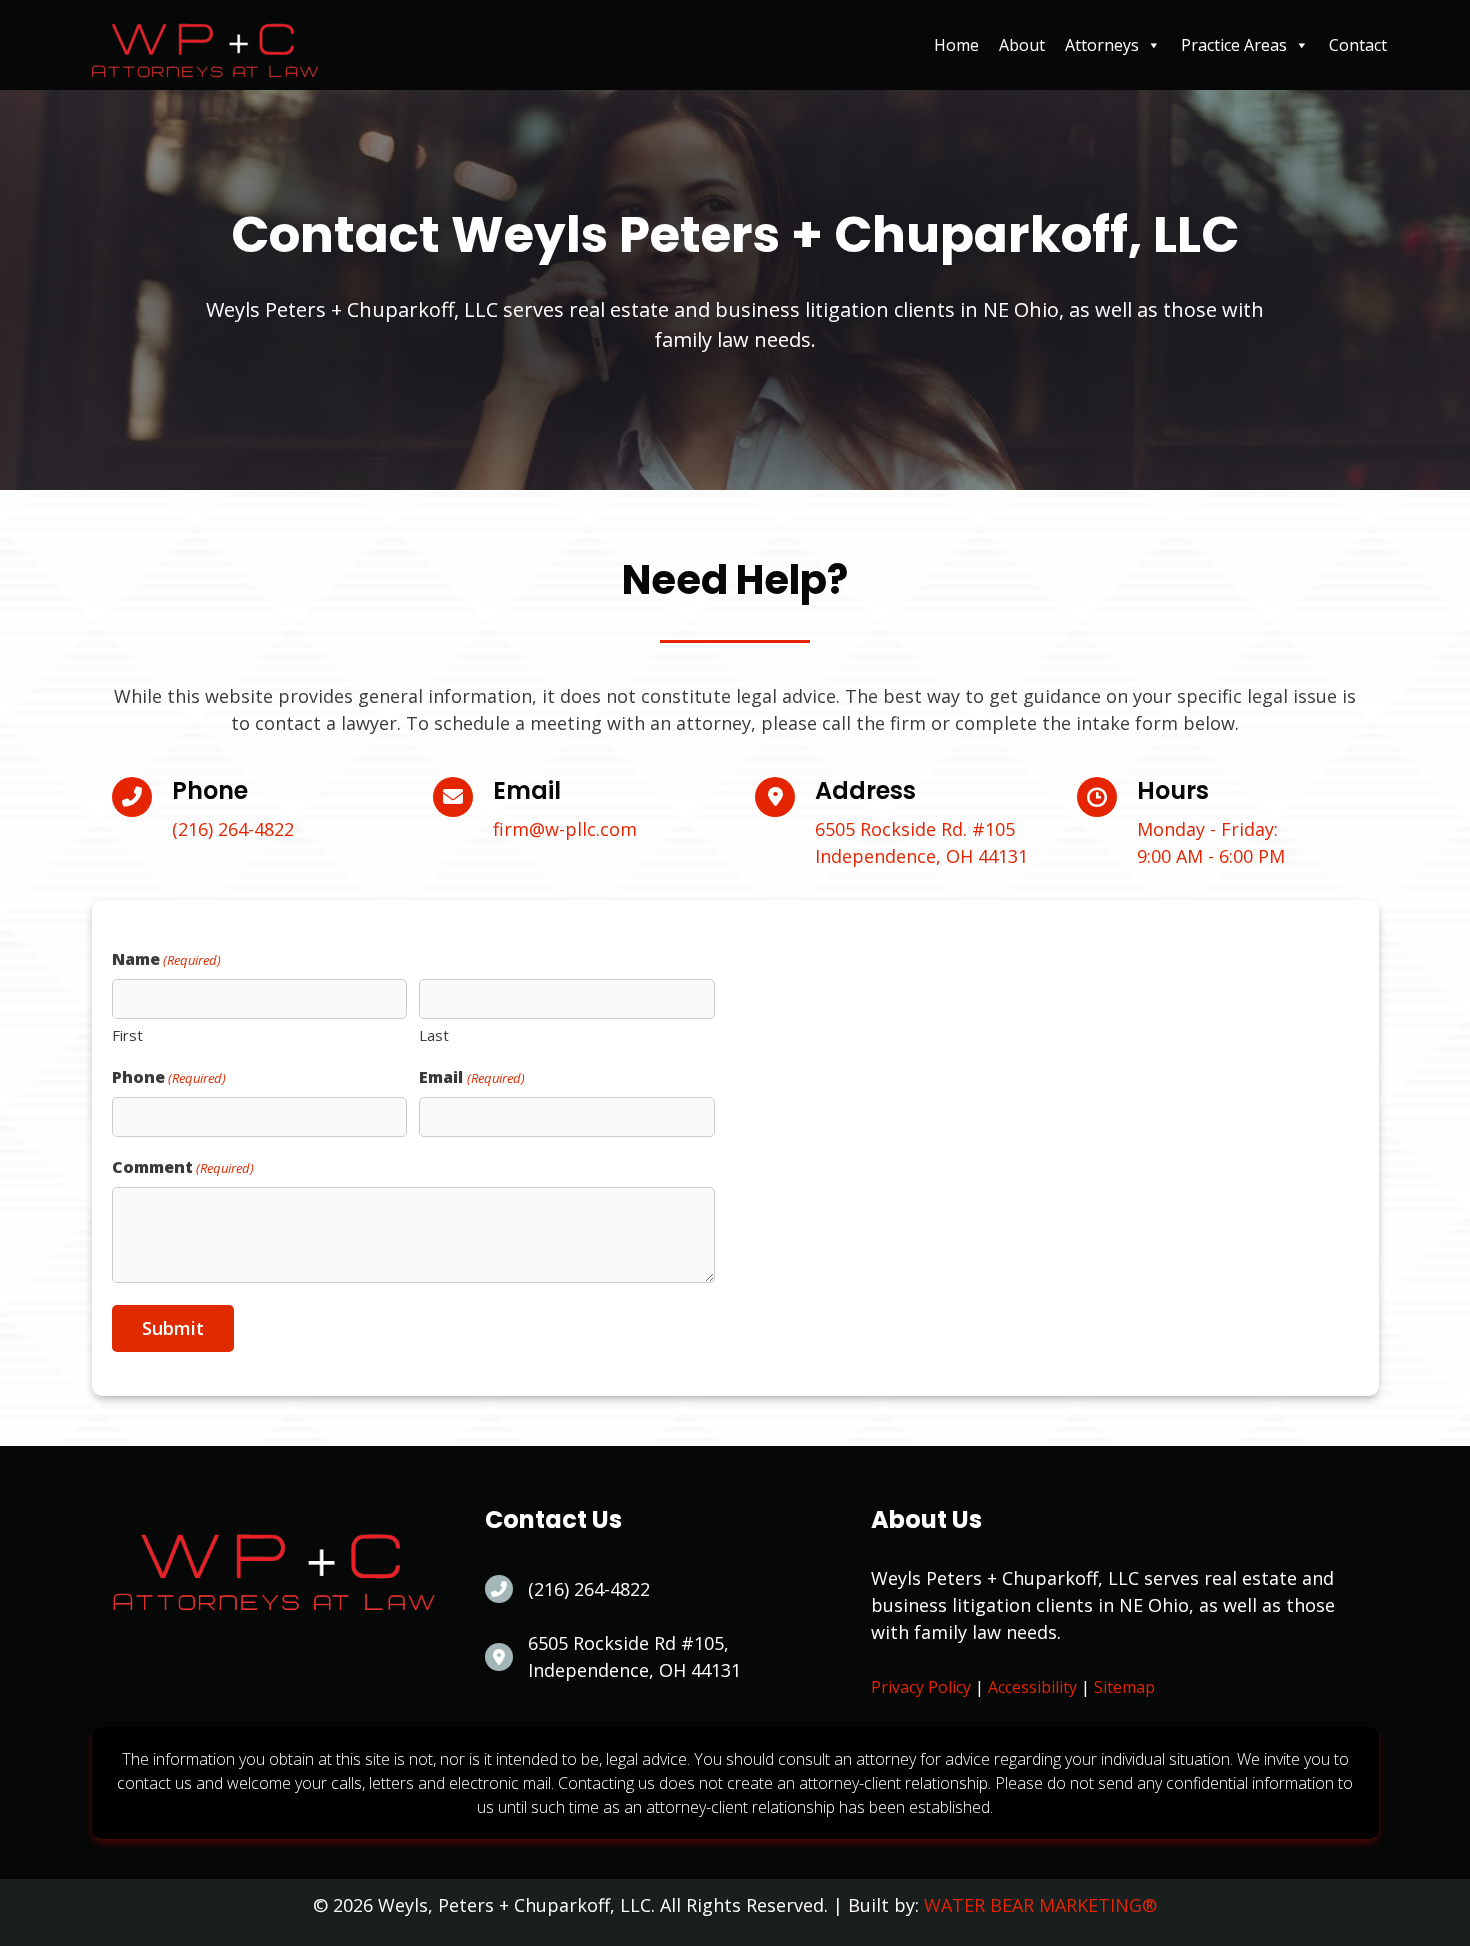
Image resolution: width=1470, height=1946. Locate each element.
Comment (183, 1167)
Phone (169, 1077)
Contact (1358, 45)
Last (434, 1035)
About (1022, 45)
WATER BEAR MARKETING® (1040, 1905)
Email (471, 1077)
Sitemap (1124, 1687)
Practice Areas (1234, 45)
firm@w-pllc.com (565, 829)
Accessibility (1032, 1687)
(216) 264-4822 (233, 829)
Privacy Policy (921, 1687)
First (127, 1035)
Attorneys (1102, 45)
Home (956, 45)
